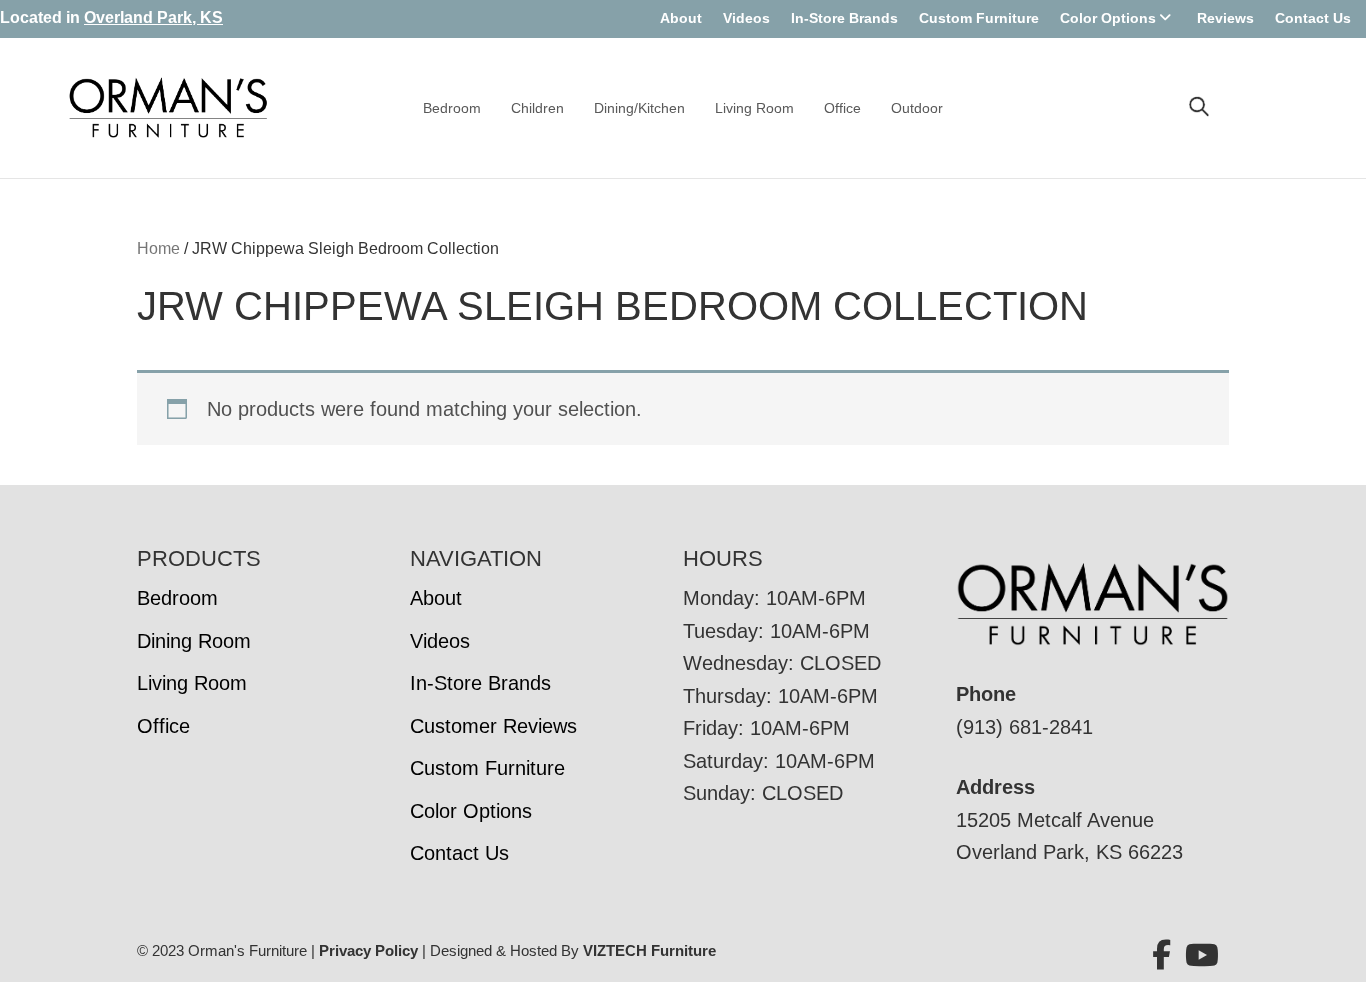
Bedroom (452, 108)
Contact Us (1313, 18)
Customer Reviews (493, 726)
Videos (746, 18)
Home (158, 248)
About (681, 18)
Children (537, 108)
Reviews (1225, 18)
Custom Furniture (979, 18)
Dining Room (194, 641)
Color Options (1108, 18)
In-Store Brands (844, 18)
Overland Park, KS (153, 17)
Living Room (754, 108)
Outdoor (917, 108)
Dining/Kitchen (639, 108)
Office (842, 108)
